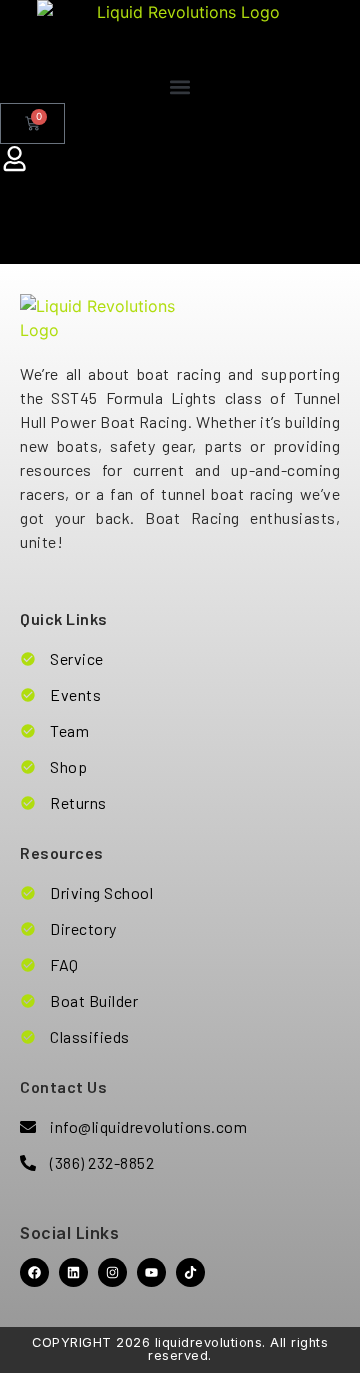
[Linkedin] (73, 1272)
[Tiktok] (190, 1272)
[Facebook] (34, 1272)
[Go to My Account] (15, 159)
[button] (180, 86)
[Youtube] (151, 1272)
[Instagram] (112, 1272)
